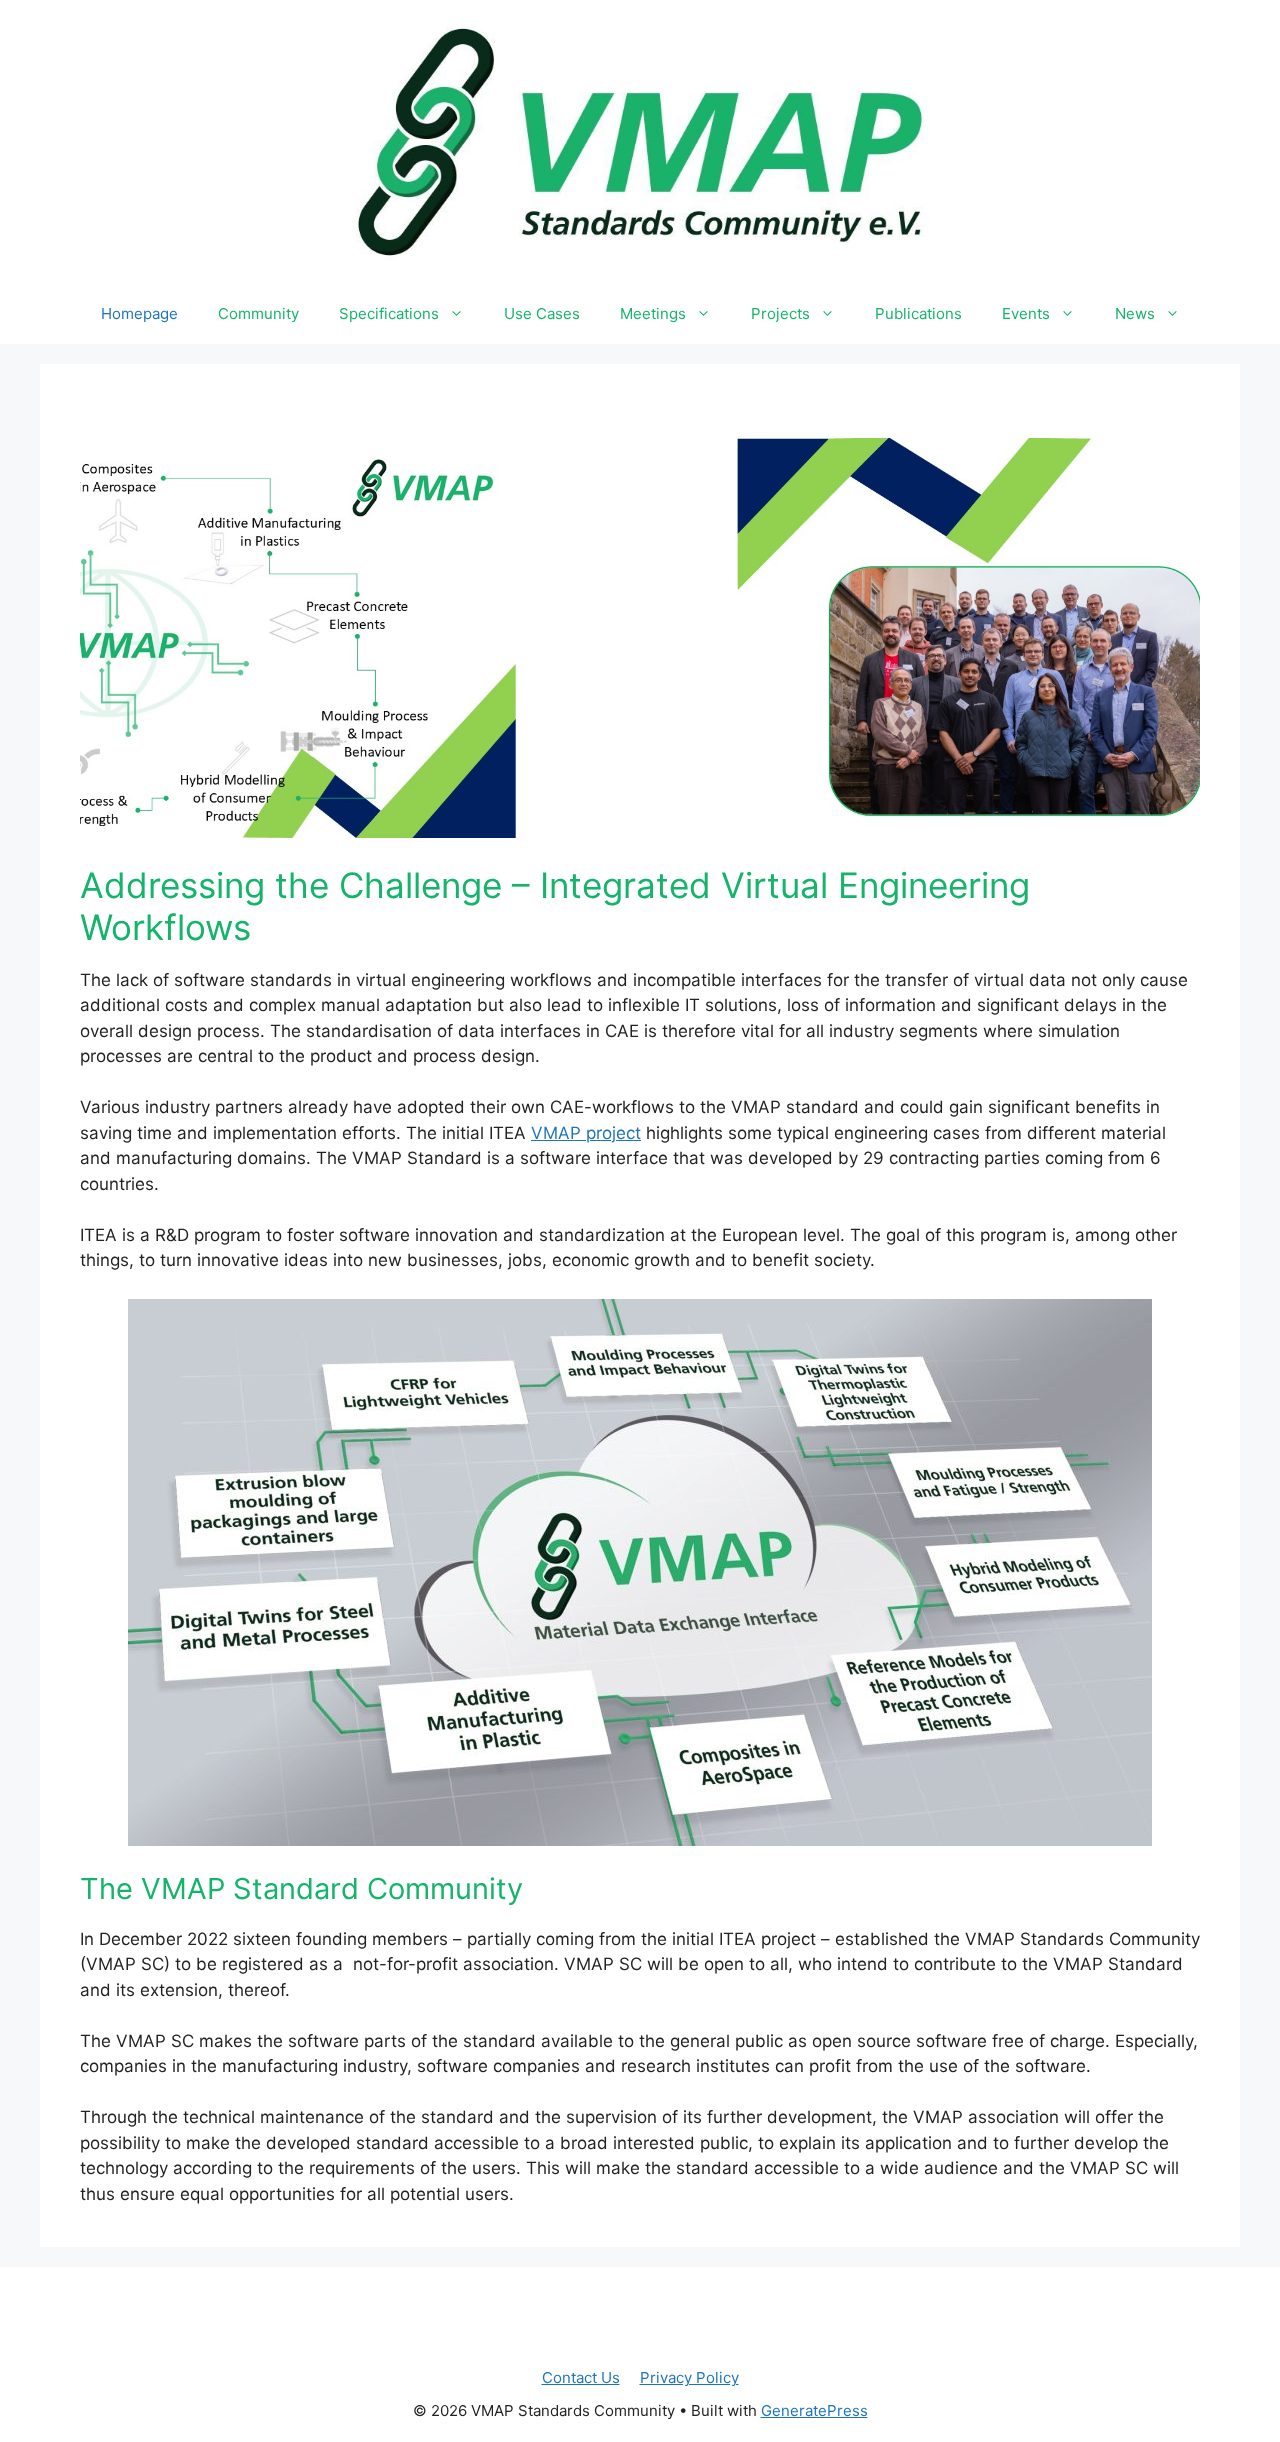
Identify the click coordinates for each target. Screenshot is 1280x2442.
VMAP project (586, 1133)
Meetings (653, 313)
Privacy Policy (689, 2377)
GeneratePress (814, 2410)
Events (1026, 313)
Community (258, 313)
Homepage (139, 313)
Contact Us (581, 2377)
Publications (918, 313)
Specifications (389, 313)
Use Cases (542, 313)
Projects (780, 313)
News (1135, 313)
